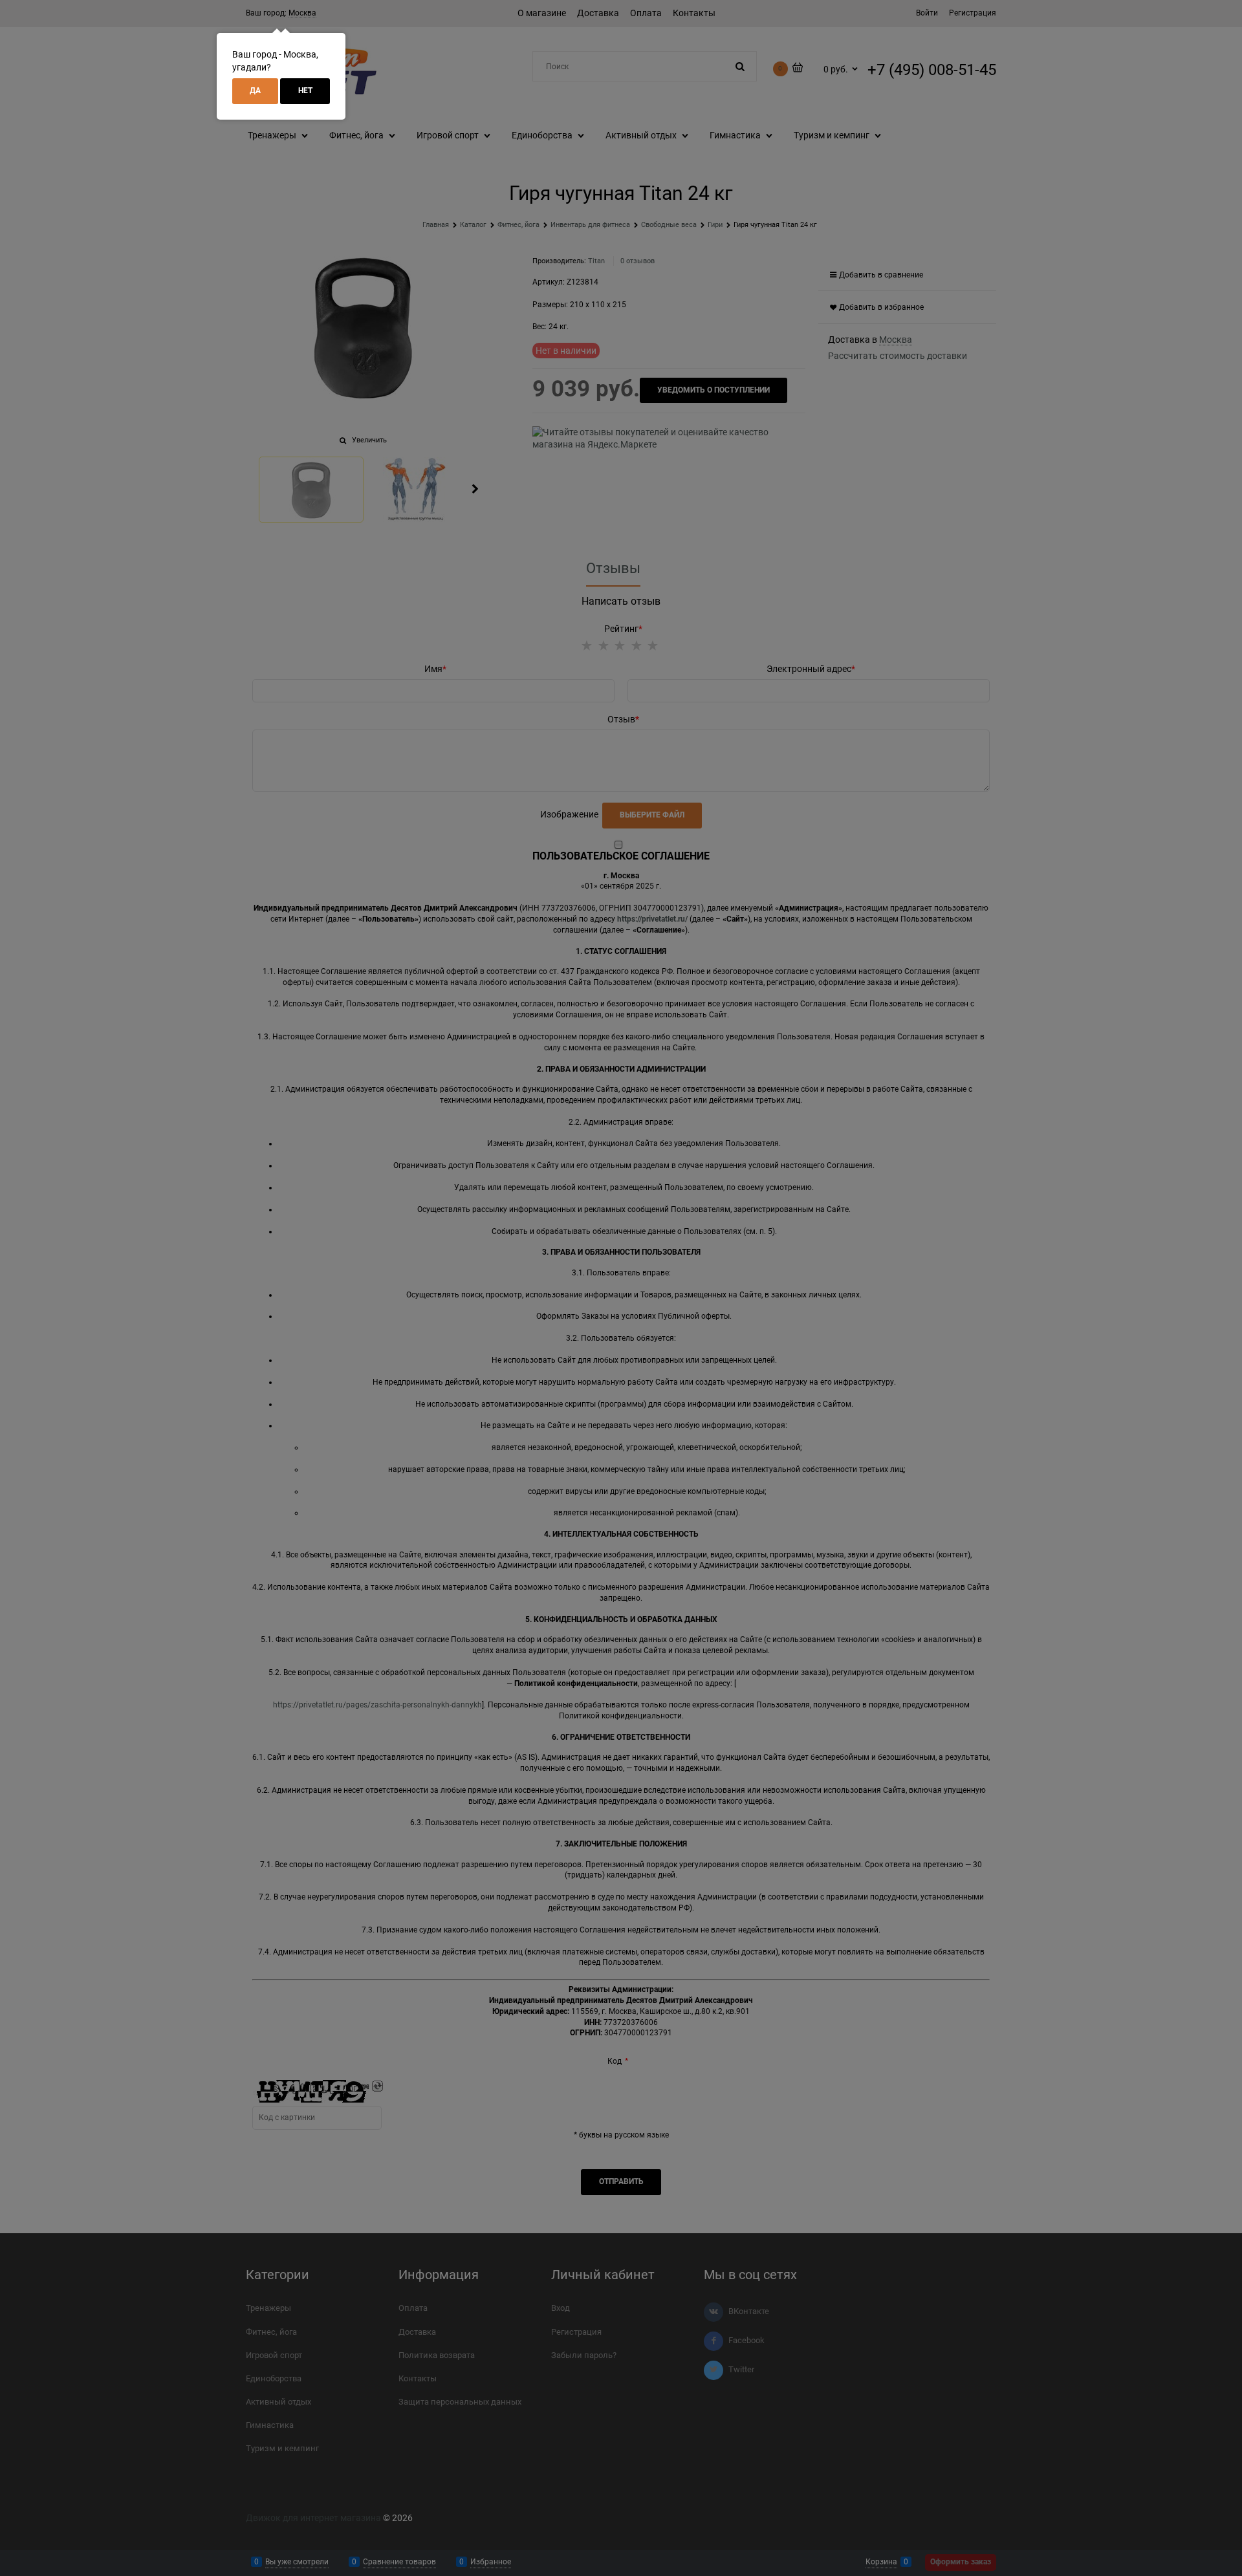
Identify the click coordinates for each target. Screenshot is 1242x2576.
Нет (305, 91)
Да (255, 91)
